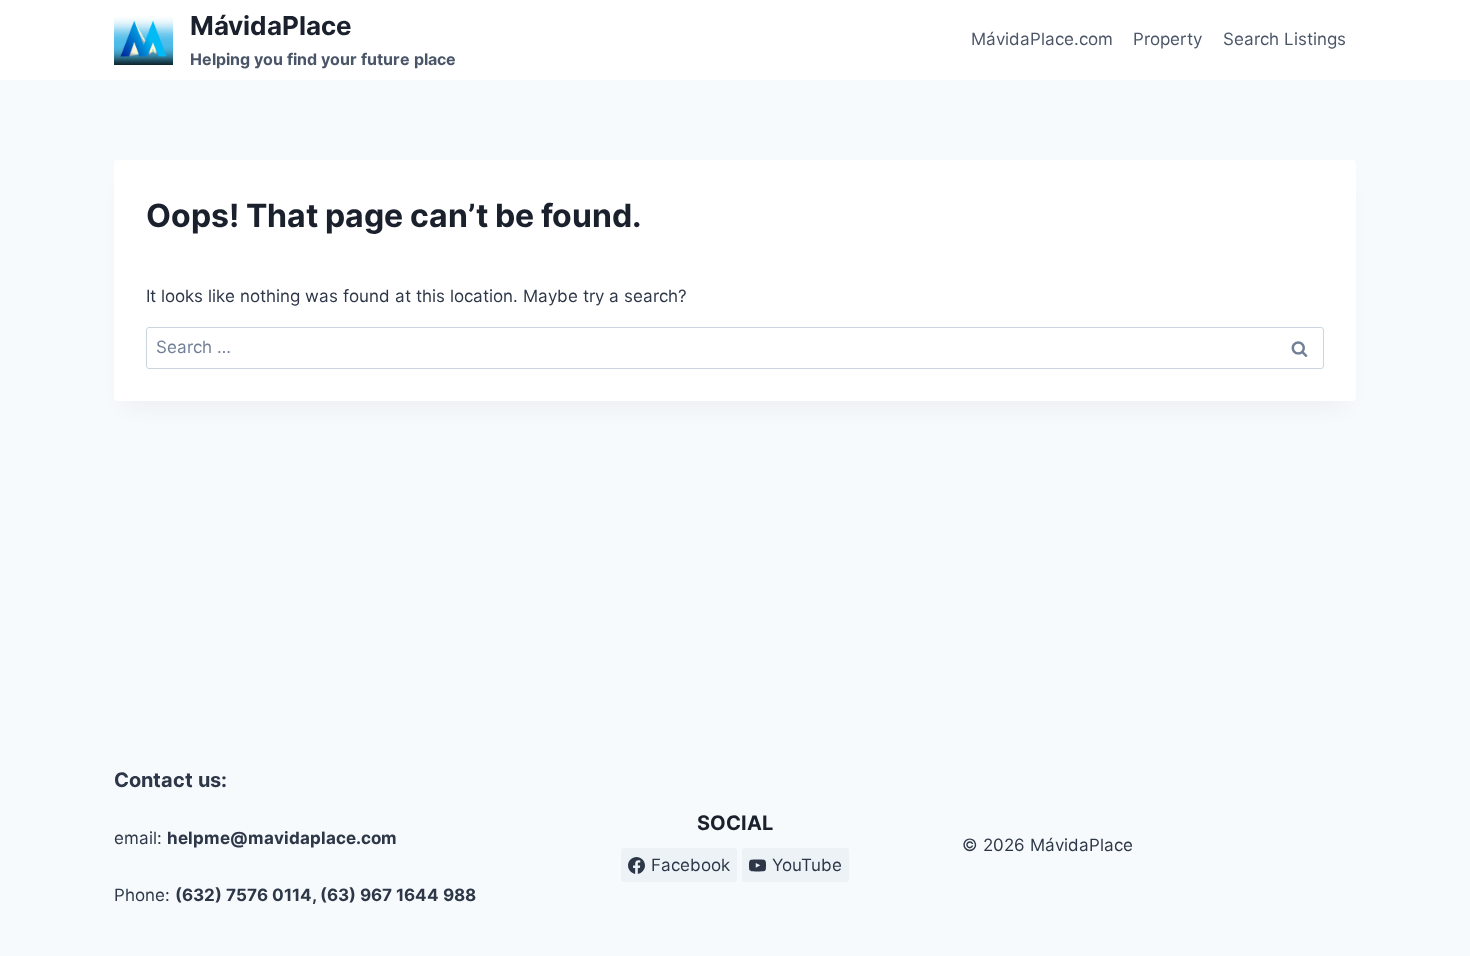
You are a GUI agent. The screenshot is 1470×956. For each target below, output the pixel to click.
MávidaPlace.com (1042, 39)
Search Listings (1284, 39)
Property (1167, 39)
